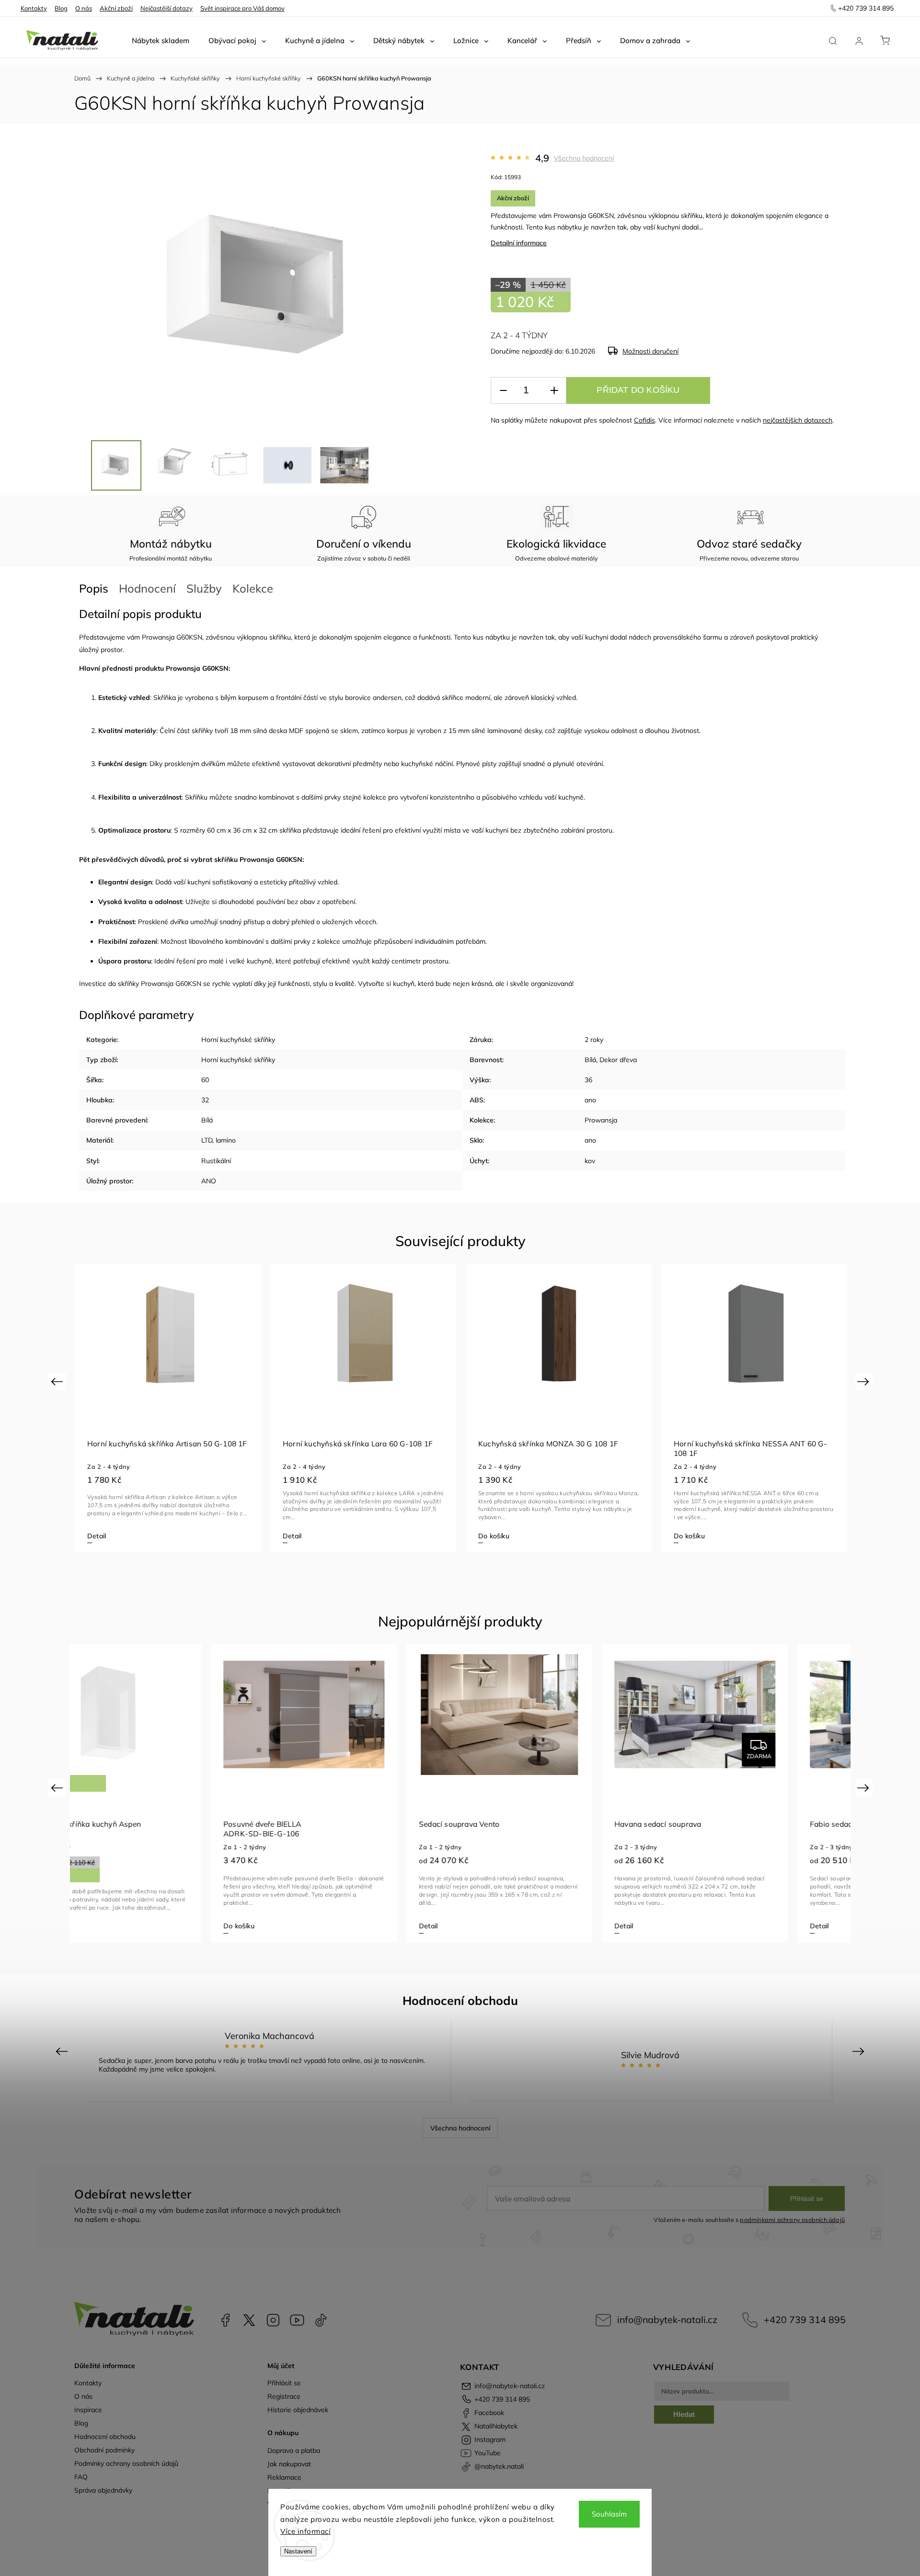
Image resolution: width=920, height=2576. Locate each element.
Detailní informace (519, 243)
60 (205, 1080)
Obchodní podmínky (104, 2450)
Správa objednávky (103, 2490)
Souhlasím (609, 2514)
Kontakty (34, 8)
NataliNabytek (249, 2320)
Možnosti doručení (650, 351)
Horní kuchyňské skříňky (238, 1040)
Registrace (284, 2396)
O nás (84, 8)
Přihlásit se (807, 2198)
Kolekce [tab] (253, 588)
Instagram (273, 2320)
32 (205, 1100)
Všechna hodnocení (584, 158)
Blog (61, 8)
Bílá (590, 1060)
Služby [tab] (204, 588)
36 (588, 1080)
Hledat (684, 2414)
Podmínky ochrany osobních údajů (126, 2463)
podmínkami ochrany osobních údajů (792, 2220)
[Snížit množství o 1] (503, 391)
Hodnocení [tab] (147, 588)
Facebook (225, 2320)
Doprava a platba (294, 2450)
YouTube (297, 2320)
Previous (58, 1381)
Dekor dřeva (618, 1060)
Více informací (305, 2531)
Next (865, 1381)
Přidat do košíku (638, 390)
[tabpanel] (168, 1408)
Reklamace (284, 2477)
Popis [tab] (94, 588)
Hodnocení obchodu (105, 2437)
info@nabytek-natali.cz (667, 2319)
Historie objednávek (298, 2410)
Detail (97, 1536)
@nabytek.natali (321, 2320)
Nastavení (298, 2551)
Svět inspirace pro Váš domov (242, 8)
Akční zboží (116, 8)
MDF (296, 731)
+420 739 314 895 (805, 2319)
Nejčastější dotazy (167, 8)
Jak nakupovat (289, 2464)
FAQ (81, 2477)
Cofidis (644, 420)
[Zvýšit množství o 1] (554, 391)
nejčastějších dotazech (798, 420)
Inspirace (88, 2410)
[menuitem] (161, 41)
